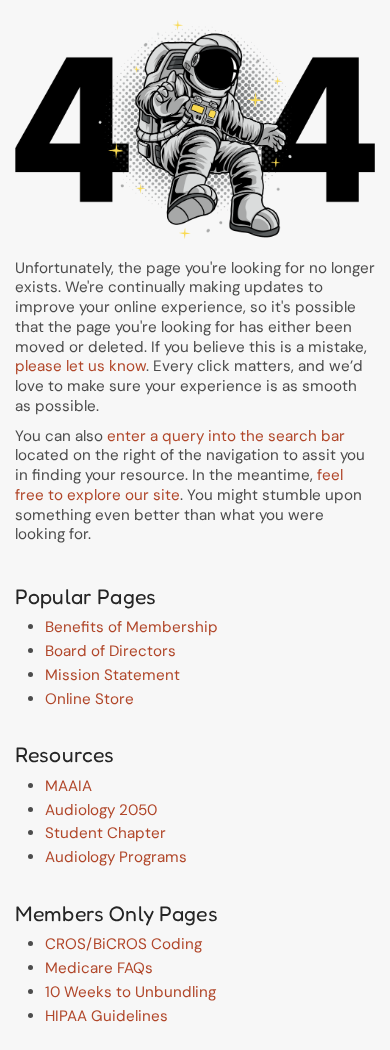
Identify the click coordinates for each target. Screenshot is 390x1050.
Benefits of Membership (131, 627)
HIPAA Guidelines (106, 1016)
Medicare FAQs (99, 968)
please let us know (80, 366)
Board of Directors (110, 651)
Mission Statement (112, 675)
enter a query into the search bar (226, 436)
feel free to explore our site (179, 485)
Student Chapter (105, 833)
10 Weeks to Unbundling (130, 992)
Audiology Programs (116, 857)
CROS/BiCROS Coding (123, 944)
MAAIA (68, 786)
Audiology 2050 (101, 810)
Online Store (89, 699)
